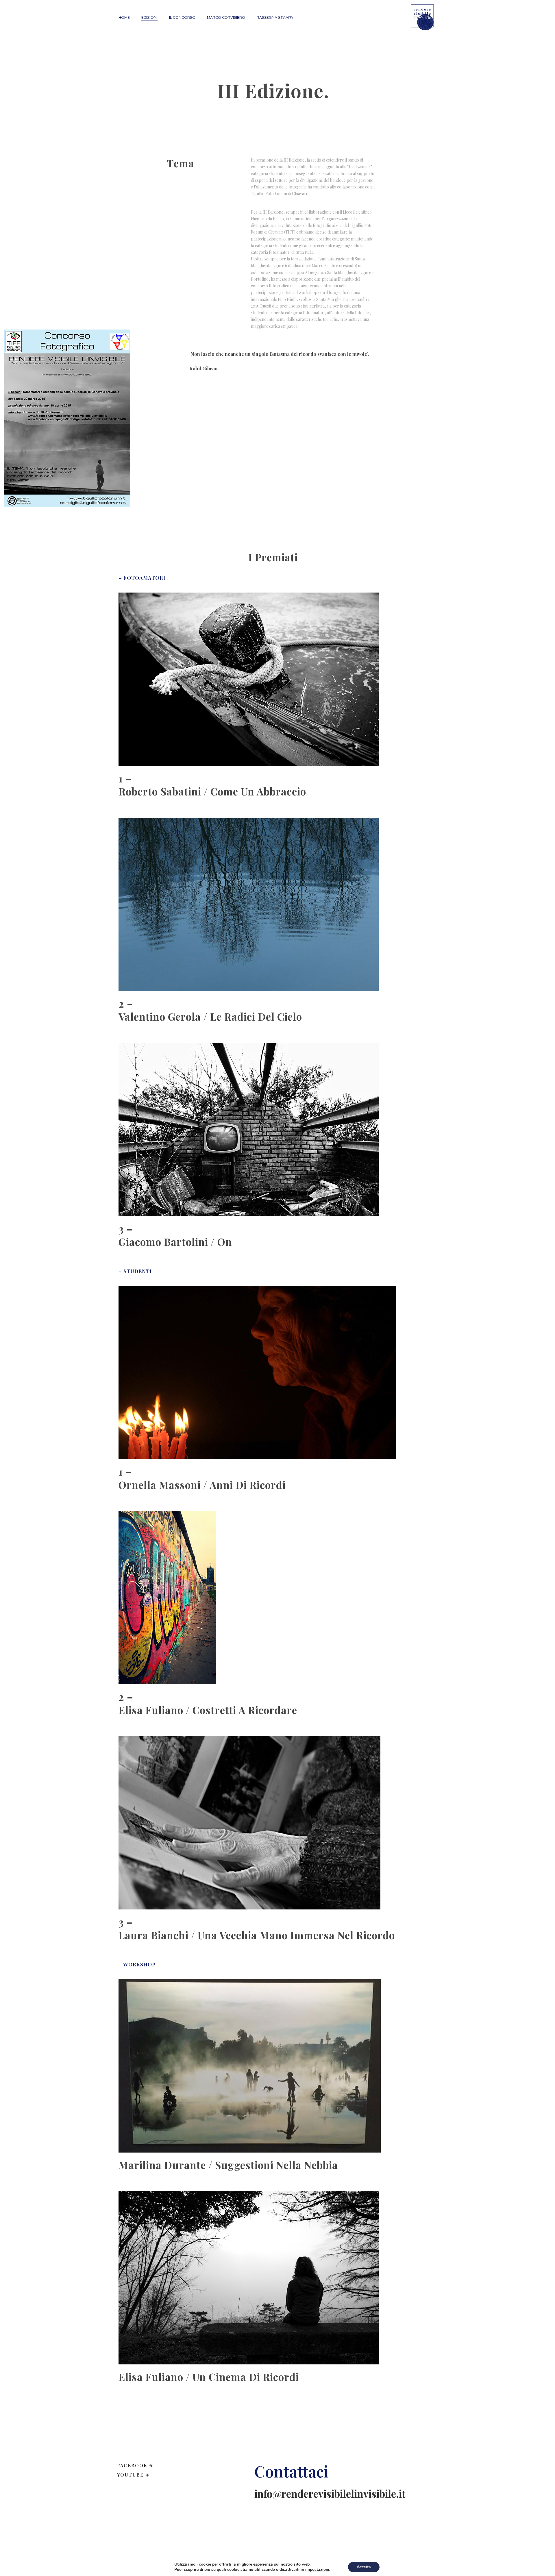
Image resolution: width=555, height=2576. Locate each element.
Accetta (364, 2567)
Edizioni (149, 17)
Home (124, 17)
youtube (130, 2475)
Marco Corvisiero (226, 17)
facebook (132, 2465)
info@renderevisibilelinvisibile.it (330, 2493)
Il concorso (182, 17)
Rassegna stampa (275, 17)
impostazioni (317, 2570)
